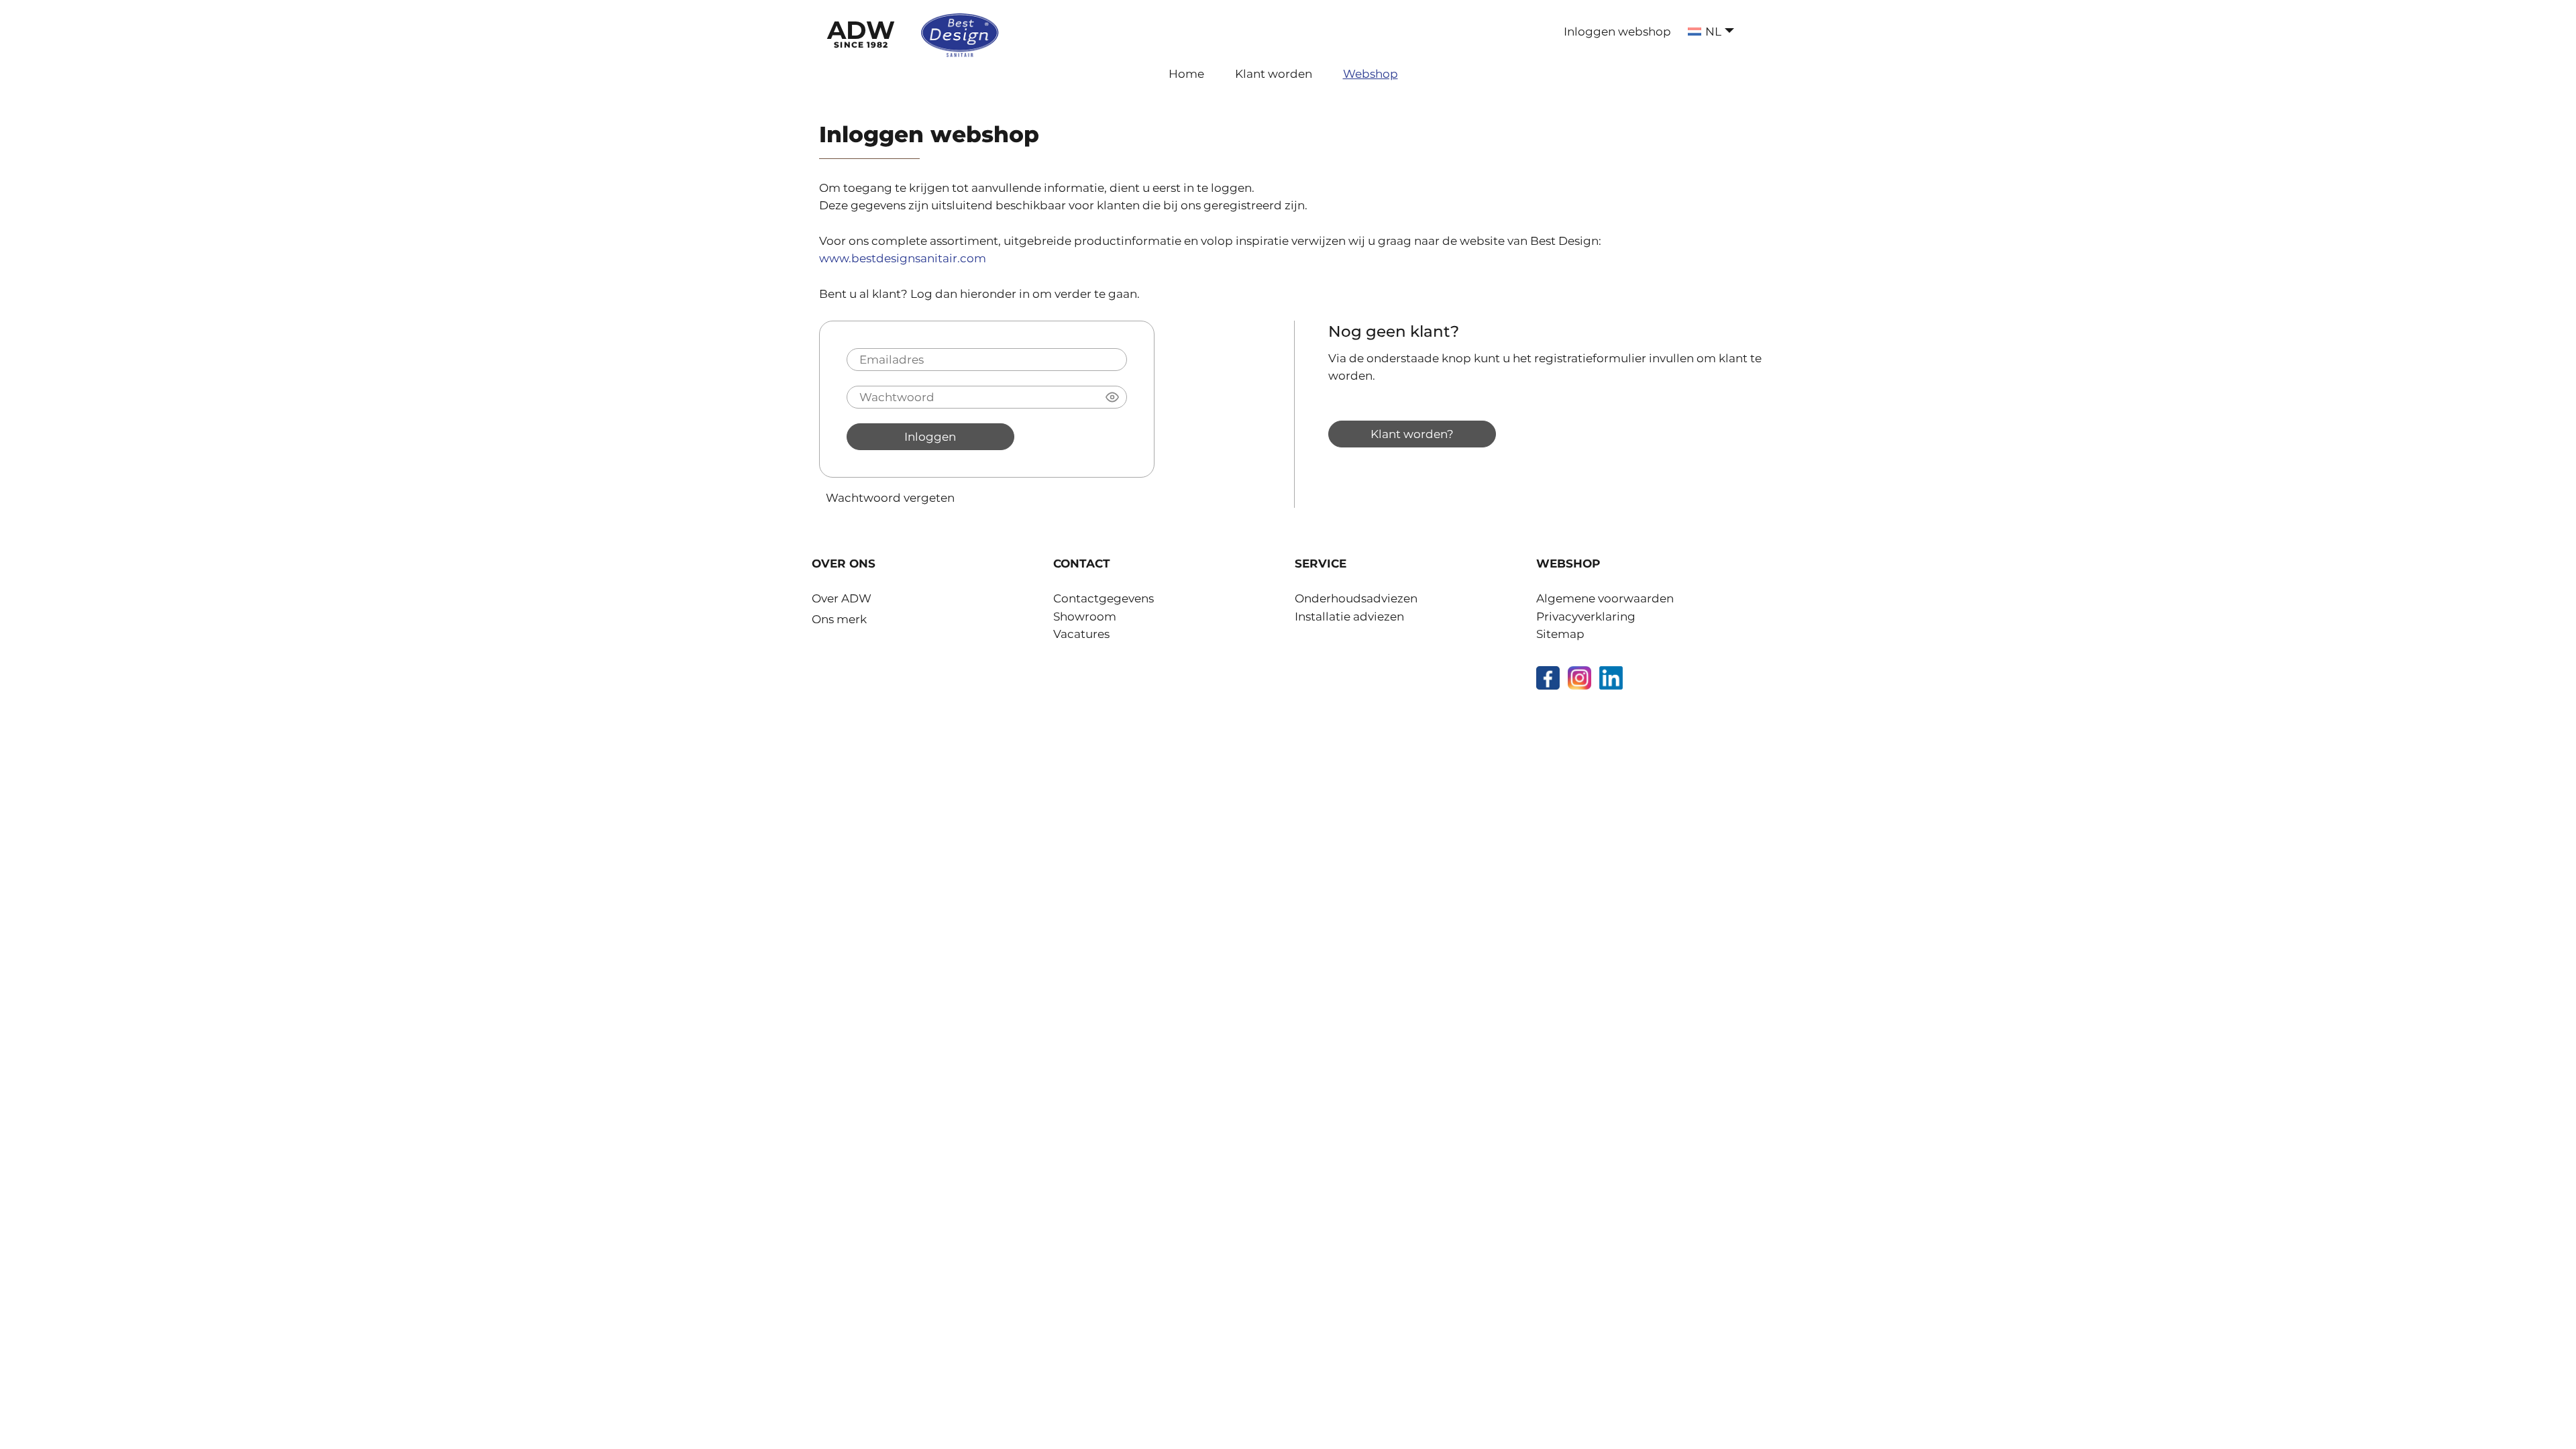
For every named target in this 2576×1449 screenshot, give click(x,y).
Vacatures (1081, 634)
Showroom (1085, 616)
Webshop (1371, 74)
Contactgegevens (1104, 598)
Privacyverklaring (1586, 616)
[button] (1112, 397)
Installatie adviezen (1349, 616)
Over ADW (842, 598)
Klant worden (1274, 74)
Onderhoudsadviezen (1356, 598)
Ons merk (839, 619)
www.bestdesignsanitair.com (903, 258)
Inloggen (930, 436)
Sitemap (1560, 634)
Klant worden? (1412, 434)
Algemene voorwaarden (1605, 598)
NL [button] (1713, 32)
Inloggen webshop (1617, 32)
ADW (861, 32)
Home (1186, 74)
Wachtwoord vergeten (890, 497)
